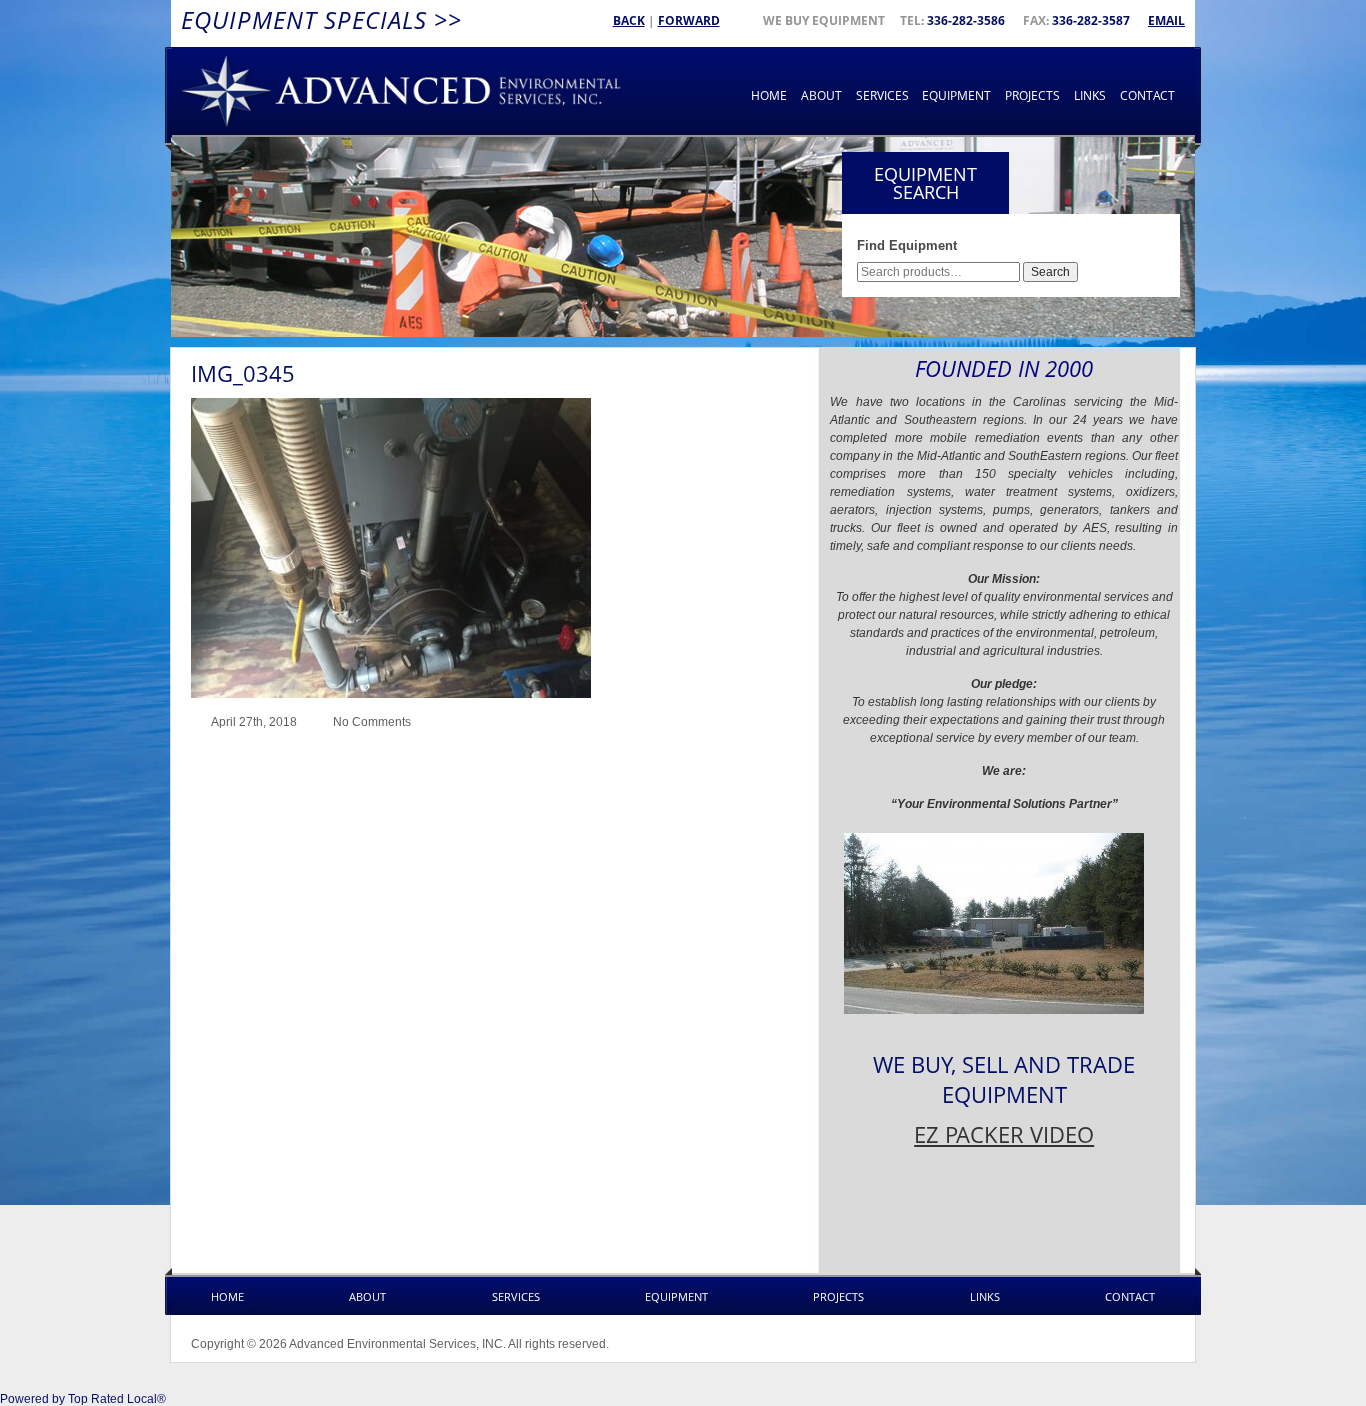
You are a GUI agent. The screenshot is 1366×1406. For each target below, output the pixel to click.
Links (1090, 95)
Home (769, 95)
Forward (689, 20)
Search (1050, 272)
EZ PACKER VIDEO (1004, 1134)
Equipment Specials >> (321, 19)
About (821, 95)
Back (629, 20)
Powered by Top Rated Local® (83, 1399)
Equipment (956, 95)
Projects (1032, 95)
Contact (1147, 95)
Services (882, 95)
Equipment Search (925, 183)
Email (1166, 20)
